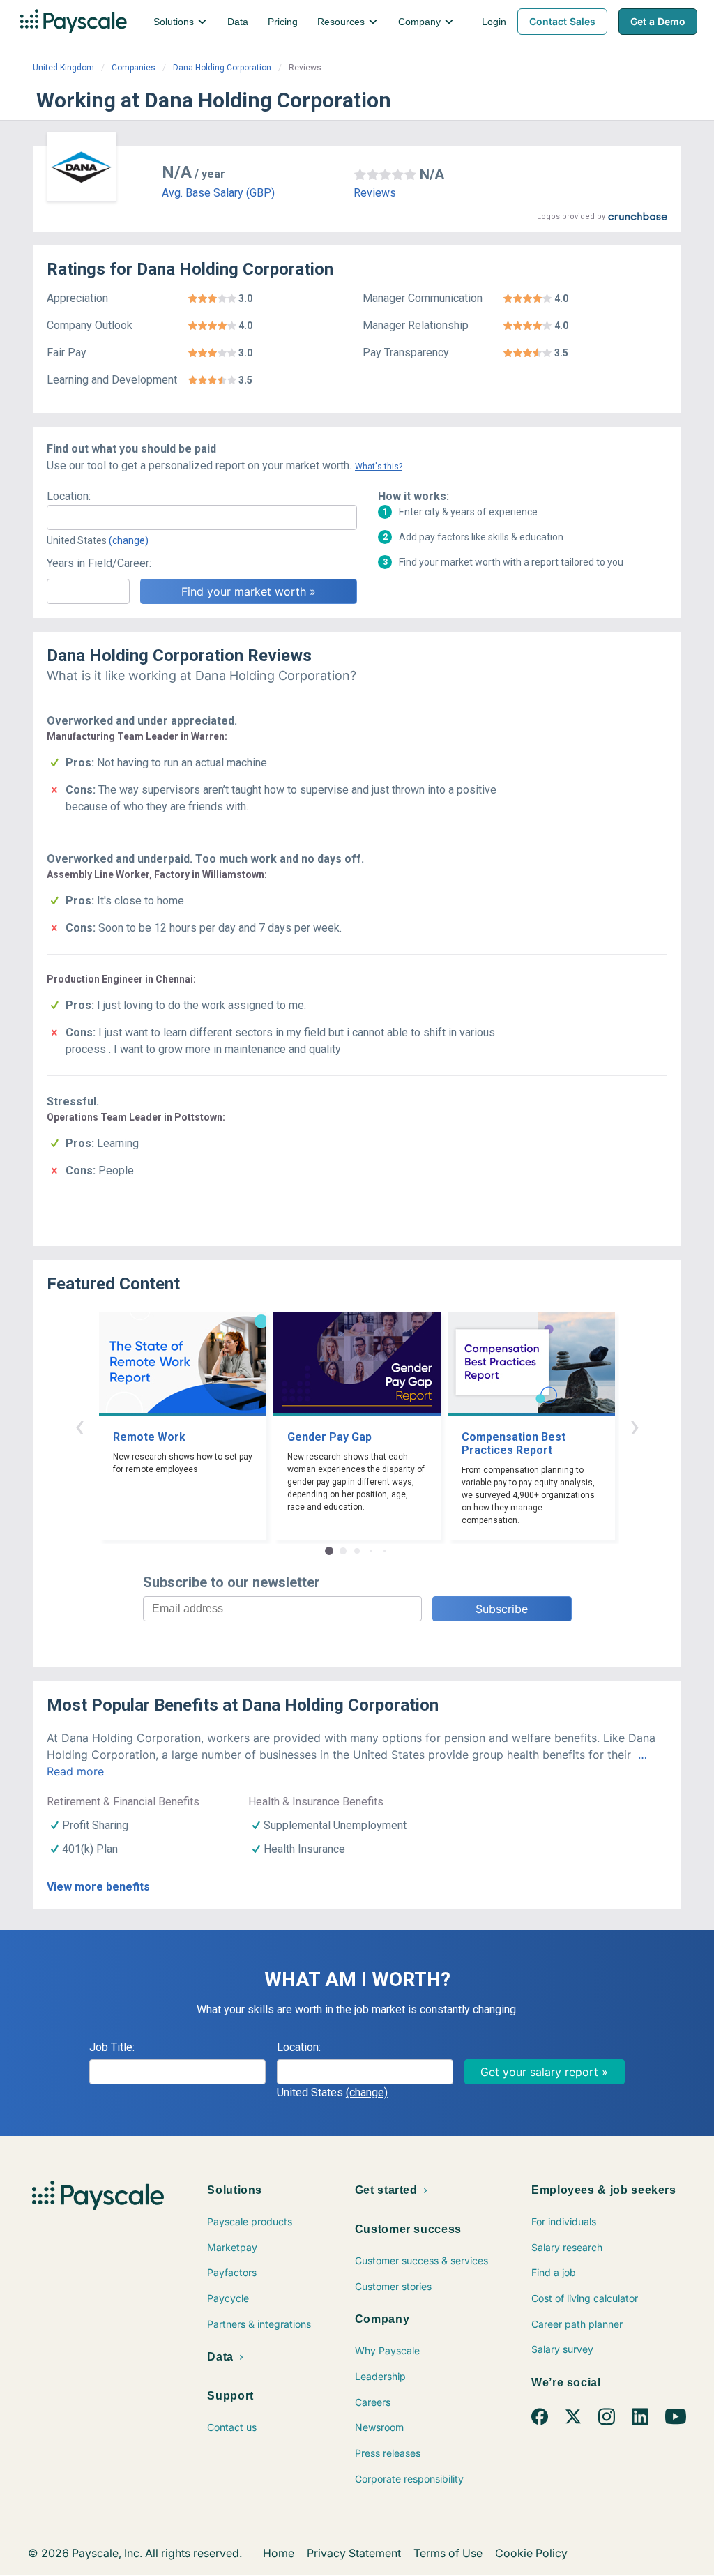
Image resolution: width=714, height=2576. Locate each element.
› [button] (635, 1426)
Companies (134, 68)
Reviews (375, 193)
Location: (69, 496)
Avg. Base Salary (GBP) (218, 193)
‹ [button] (79, 1426)
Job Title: (112, 2047)
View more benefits (98, 1887)
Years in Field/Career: (99, 563)
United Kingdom (63, 68)
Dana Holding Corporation (222, 68)
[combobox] (202, 517)
